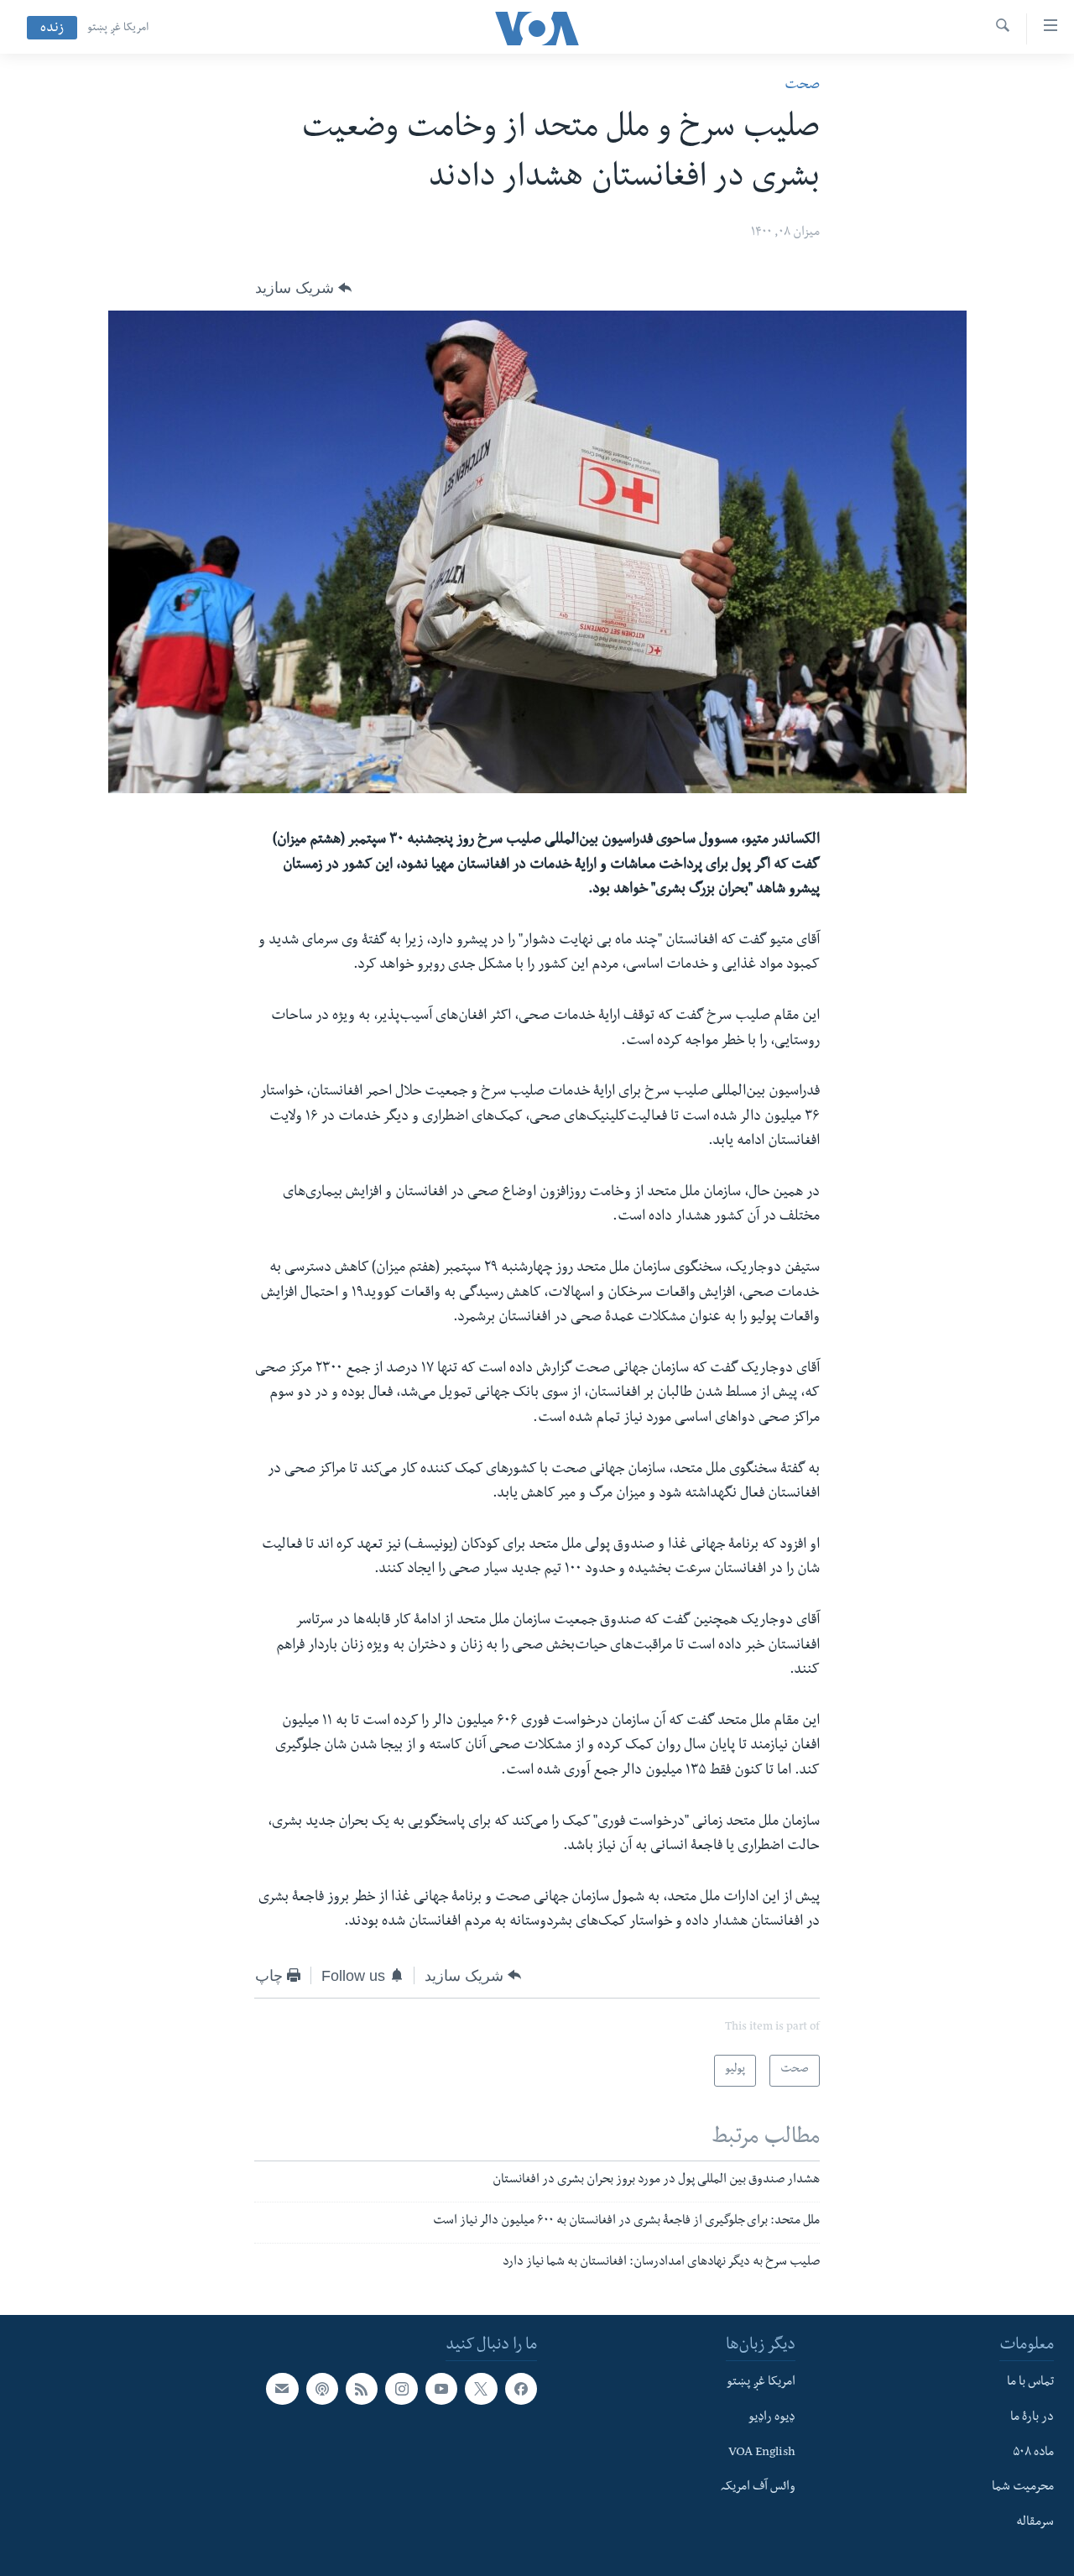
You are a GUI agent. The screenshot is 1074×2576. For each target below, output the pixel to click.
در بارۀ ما (1032, 2417)
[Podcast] (322, 2389)
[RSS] (362, 2389)
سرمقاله (1035, 2523)
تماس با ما (1030, 2383)
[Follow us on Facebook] (521, 2389)
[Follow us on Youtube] (441, 2389)
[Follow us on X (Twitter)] (481, 2389)
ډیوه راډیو (772, 2417)
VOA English (762, 2453)
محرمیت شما (1023, 2488)
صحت (802, 86)
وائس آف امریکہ (758, 2488)
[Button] (303, 288)
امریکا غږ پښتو (118, 29)
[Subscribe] (282, 2389)
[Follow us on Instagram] (401, 2389)
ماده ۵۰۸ (1033, 2453)
